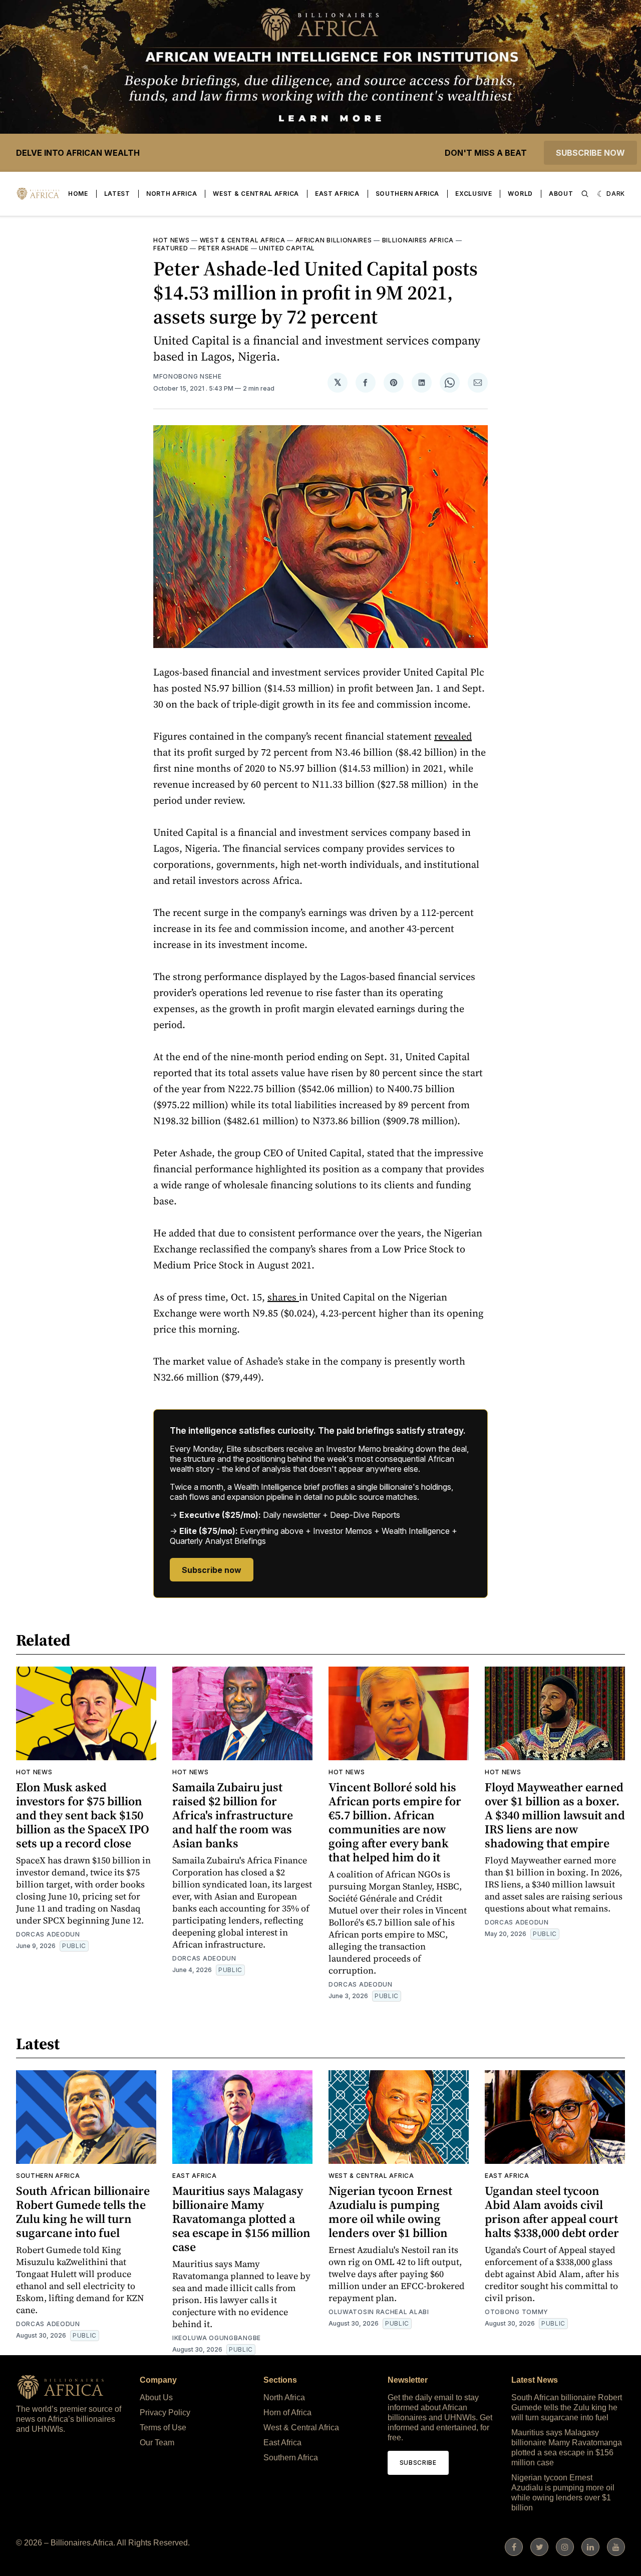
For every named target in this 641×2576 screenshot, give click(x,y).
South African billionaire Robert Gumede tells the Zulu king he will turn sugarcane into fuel (83, 2212)
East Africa (337, 194)
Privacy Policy (165, 2412)
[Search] (585, 194)
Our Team (157, 2443)
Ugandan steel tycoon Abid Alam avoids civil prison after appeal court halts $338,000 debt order (552, 2212)
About (561, 194)
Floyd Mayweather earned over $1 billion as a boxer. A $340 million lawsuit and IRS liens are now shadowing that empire (555, 1815)
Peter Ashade (224, 248)
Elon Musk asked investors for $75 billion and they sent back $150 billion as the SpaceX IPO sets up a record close (83, 1815)
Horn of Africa (287, 2412)
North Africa (172, 194)
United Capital (287, 248)
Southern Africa (408, 194)
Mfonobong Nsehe (188, 376)
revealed (453, 736)
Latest (117, 194)
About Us (156, 2397)
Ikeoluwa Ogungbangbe (217, 2338)
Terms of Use (163, 2428)
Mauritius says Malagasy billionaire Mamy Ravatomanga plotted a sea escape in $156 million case (241, 2219)
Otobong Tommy (517, 2312)
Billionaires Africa (418, 240)
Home (78, 194)
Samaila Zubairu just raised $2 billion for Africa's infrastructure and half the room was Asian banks (233, 1815)
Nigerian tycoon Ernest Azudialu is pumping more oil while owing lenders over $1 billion (390, 2212)
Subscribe (418, 2463)
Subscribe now (590, 153)
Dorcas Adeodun (48, 1934)
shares (283, 1297)
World (520, 194)
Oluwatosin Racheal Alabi (379, 2312)
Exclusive (473, 194)
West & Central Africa (256, 194)
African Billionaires (334, 240)
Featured (171, 248)
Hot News (172, 240)
